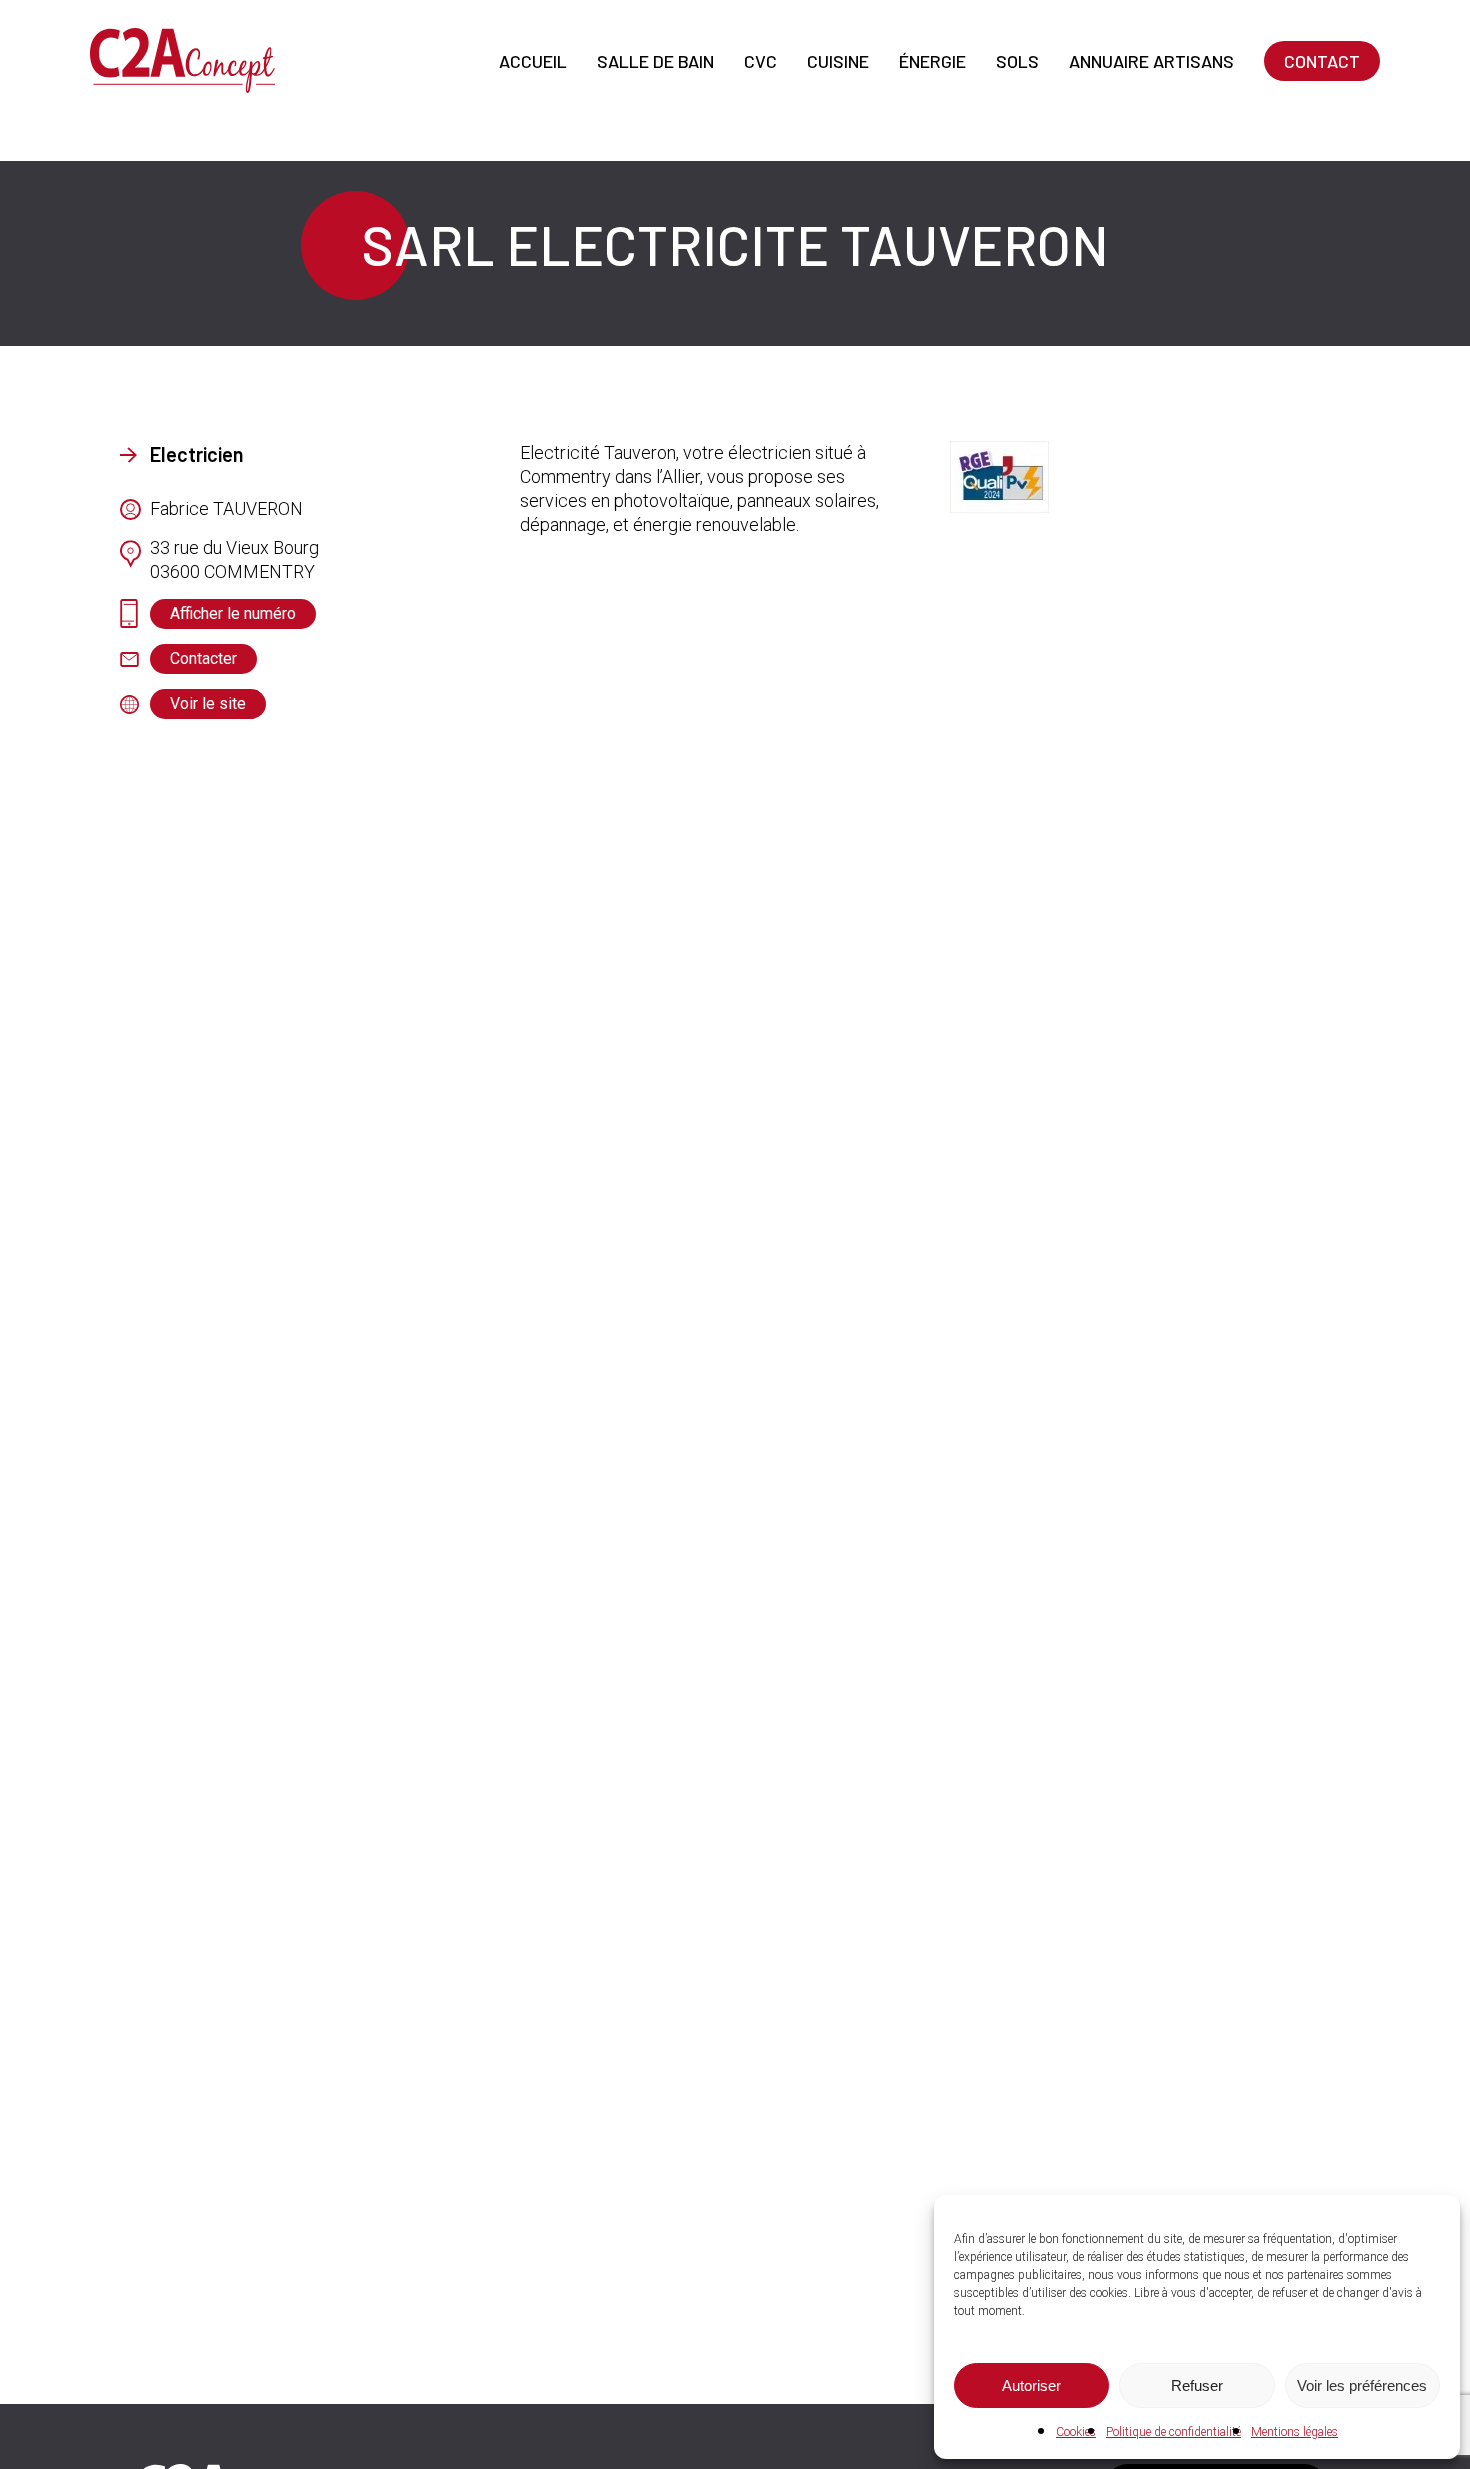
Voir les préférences (1362, 2385)
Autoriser (1031, 2385)
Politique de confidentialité (1173, 2432)
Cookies (1076, 2432)
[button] (233, 614)
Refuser (1197, 2385)
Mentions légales (1294, 2432)
